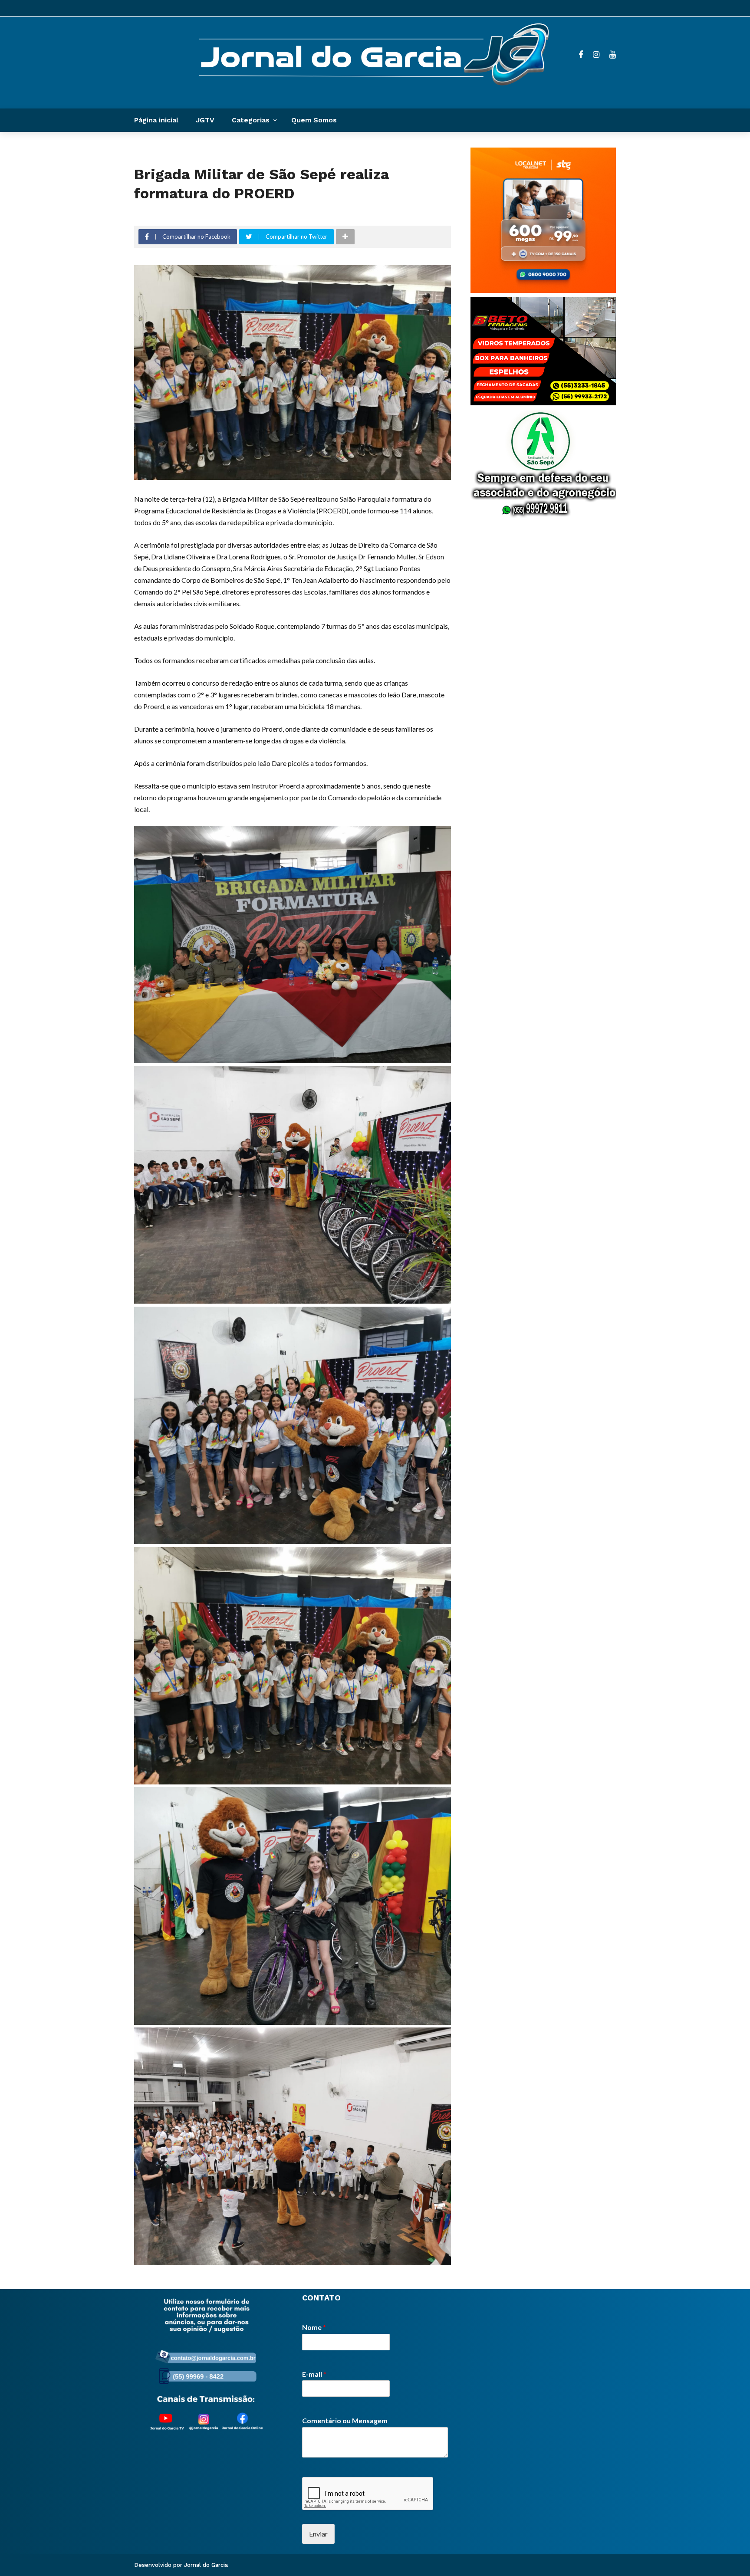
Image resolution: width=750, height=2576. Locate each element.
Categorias (251, 120)
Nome (314, 2327)
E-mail (314, 2374)
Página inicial (156, 120)
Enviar (318, 2534)
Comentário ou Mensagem (345, 2420)
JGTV (205, 120)
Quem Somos (314, 120)
